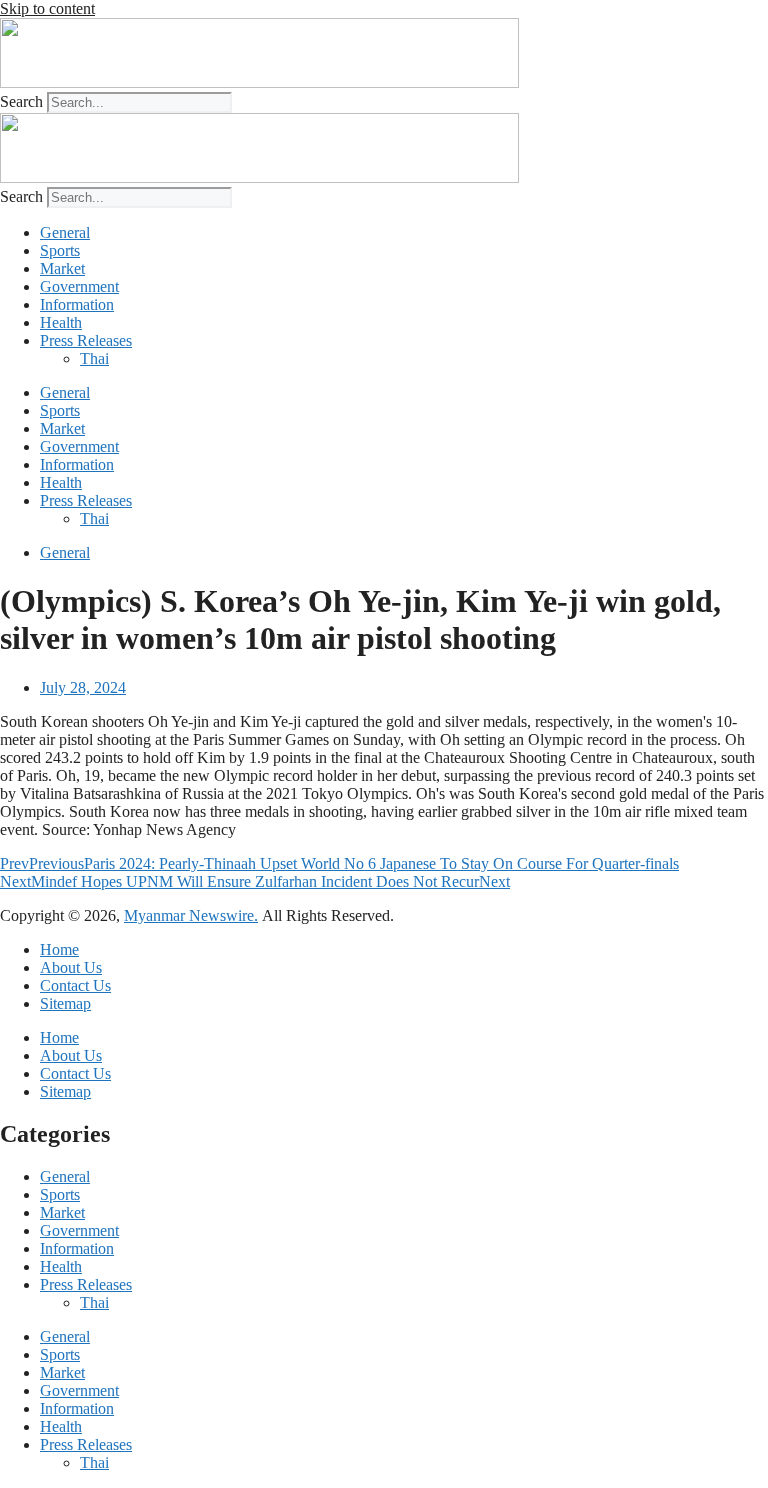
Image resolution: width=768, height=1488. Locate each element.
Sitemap (65, 1003)
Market (62, 268)
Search (21, 101)
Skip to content (47, 8)
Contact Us (75, 985)
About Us (71, 967)
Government (79, 286)
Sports (60, 250)
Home (59, 949)
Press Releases (86, 340)
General (65, 232)
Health (61, 322)
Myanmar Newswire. (191, 915)
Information (77, 304)
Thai (94, 358)
